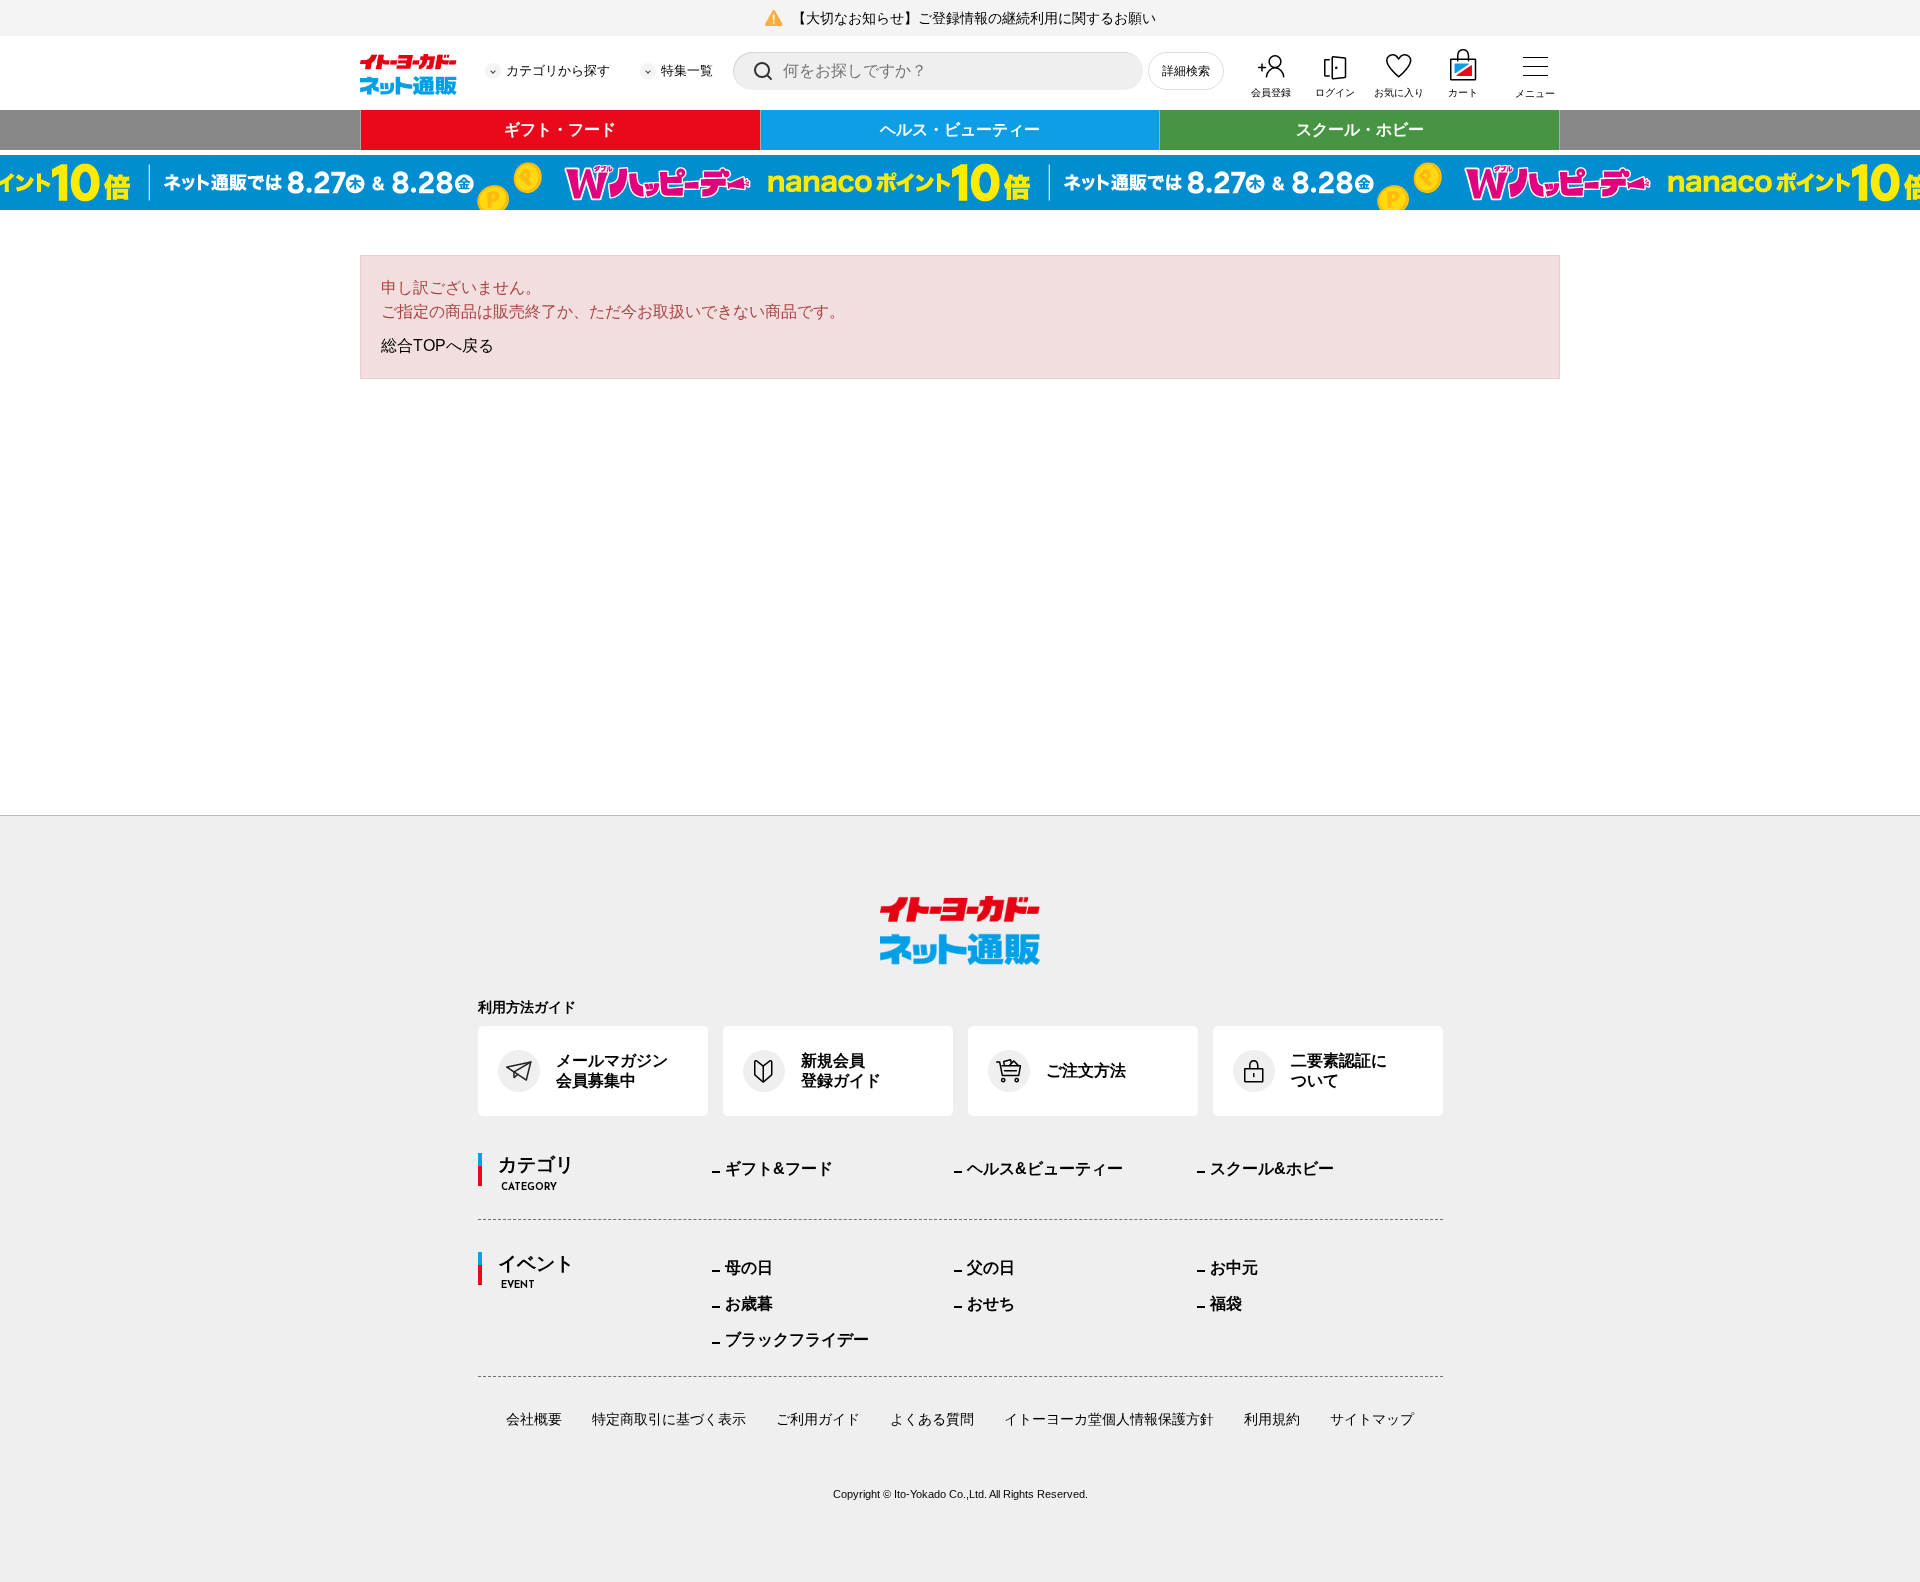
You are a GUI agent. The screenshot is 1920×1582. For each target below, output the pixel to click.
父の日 (991, 1267)
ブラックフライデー (797, 1339)
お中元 (1234, 1267)
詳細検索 (1186, 71)
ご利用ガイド (818, 1419)
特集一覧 (687, 70)
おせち (991, 1303)
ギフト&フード (779, 1168)
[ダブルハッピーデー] (960, 182)
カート (1463, 92)
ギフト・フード (560, 129)
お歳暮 (749, 1303)
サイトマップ (1372, 1419)
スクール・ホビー (1360, 129)
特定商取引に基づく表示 (669, 1419)
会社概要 (534, 1419)
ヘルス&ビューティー (1045, 1168)
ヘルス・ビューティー (960, 129)
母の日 (749, 1267)
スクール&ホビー (1272, 1168)
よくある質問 (932, 1419)
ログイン (1335, 92)
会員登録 (1271, 92)
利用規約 (1272, 1419)
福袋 (1226, 1303)
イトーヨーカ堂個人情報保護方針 (1109, 1419)
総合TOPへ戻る (437, 345)
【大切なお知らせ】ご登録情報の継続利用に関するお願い (974, 18)
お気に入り (1399, 92)
